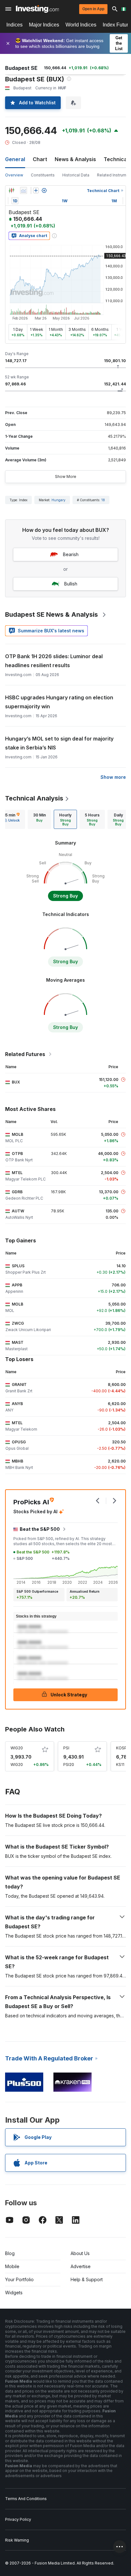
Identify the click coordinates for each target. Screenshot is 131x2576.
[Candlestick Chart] (11, 190)
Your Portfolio (19, 2279)
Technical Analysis (34, 798)
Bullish (71, 584)
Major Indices (44, 25)
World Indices (81, 25)
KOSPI (122, 1748)
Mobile (12, 2266)
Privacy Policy (18, 2519)
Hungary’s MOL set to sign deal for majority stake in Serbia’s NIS (59, 743)
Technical (116, 159)
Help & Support (87, 2279)
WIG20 (17, 1748)
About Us (80, 2253)
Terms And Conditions (26, 2499)
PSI (66, 1748)
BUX (16, 1082)
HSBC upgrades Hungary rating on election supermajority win (59, 702)
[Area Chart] (24, 190)
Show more (113, 777)
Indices (14, 25)
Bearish (71, 554)
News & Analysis (75, 159)
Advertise (81, 2266)
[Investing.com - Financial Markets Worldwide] (37, 9)
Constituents (43, 175)
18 (103, 500)
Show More (66, 476)
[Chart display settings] (44, 190)
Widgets (14, 2293)
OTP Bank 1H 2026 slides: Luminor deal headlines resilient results (54, 661)
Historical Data (76, 175)
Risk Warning (17, 2540)
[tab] (39, 819)
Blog (10, 2253)
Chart (40, 159)
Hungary (59, 500)
